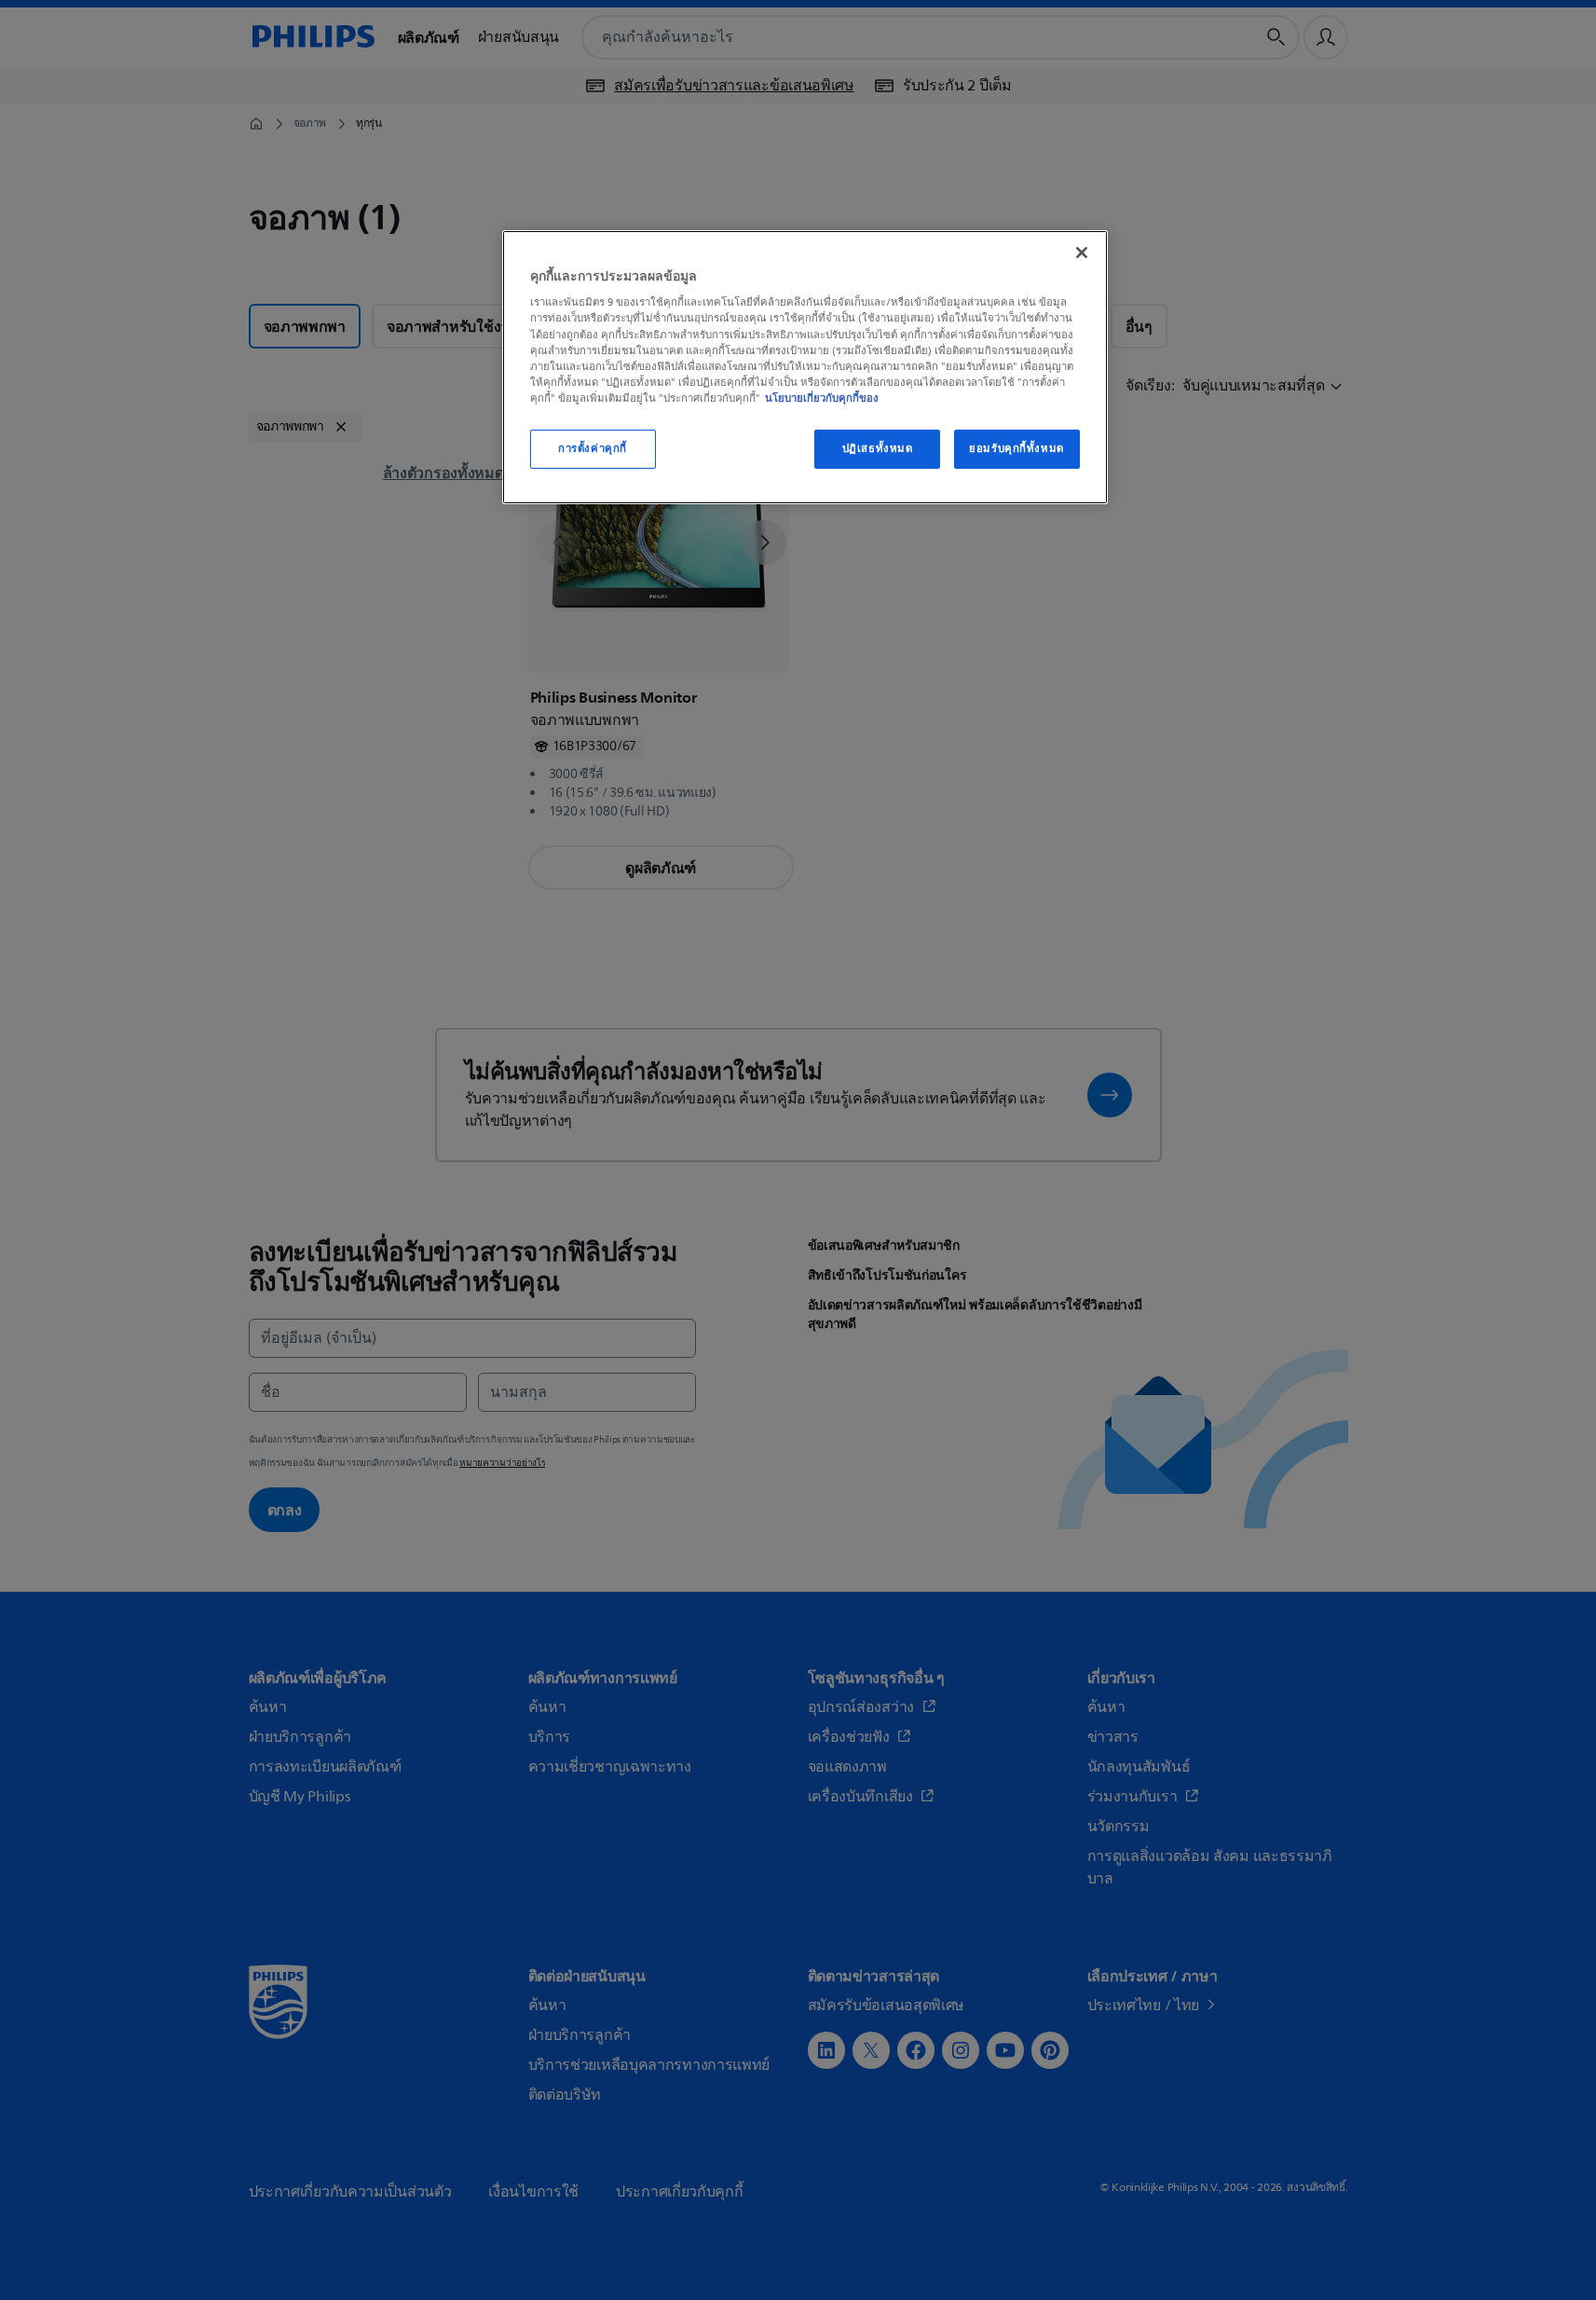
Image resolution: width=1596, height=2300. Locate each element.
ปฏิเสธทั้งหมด (878, 449)
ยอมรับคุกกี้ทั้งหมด (1016, 449)
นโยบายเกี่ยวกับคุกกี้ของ (822, 398)
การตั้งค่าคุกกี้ (593, 449)
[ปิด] (1082, 253)
